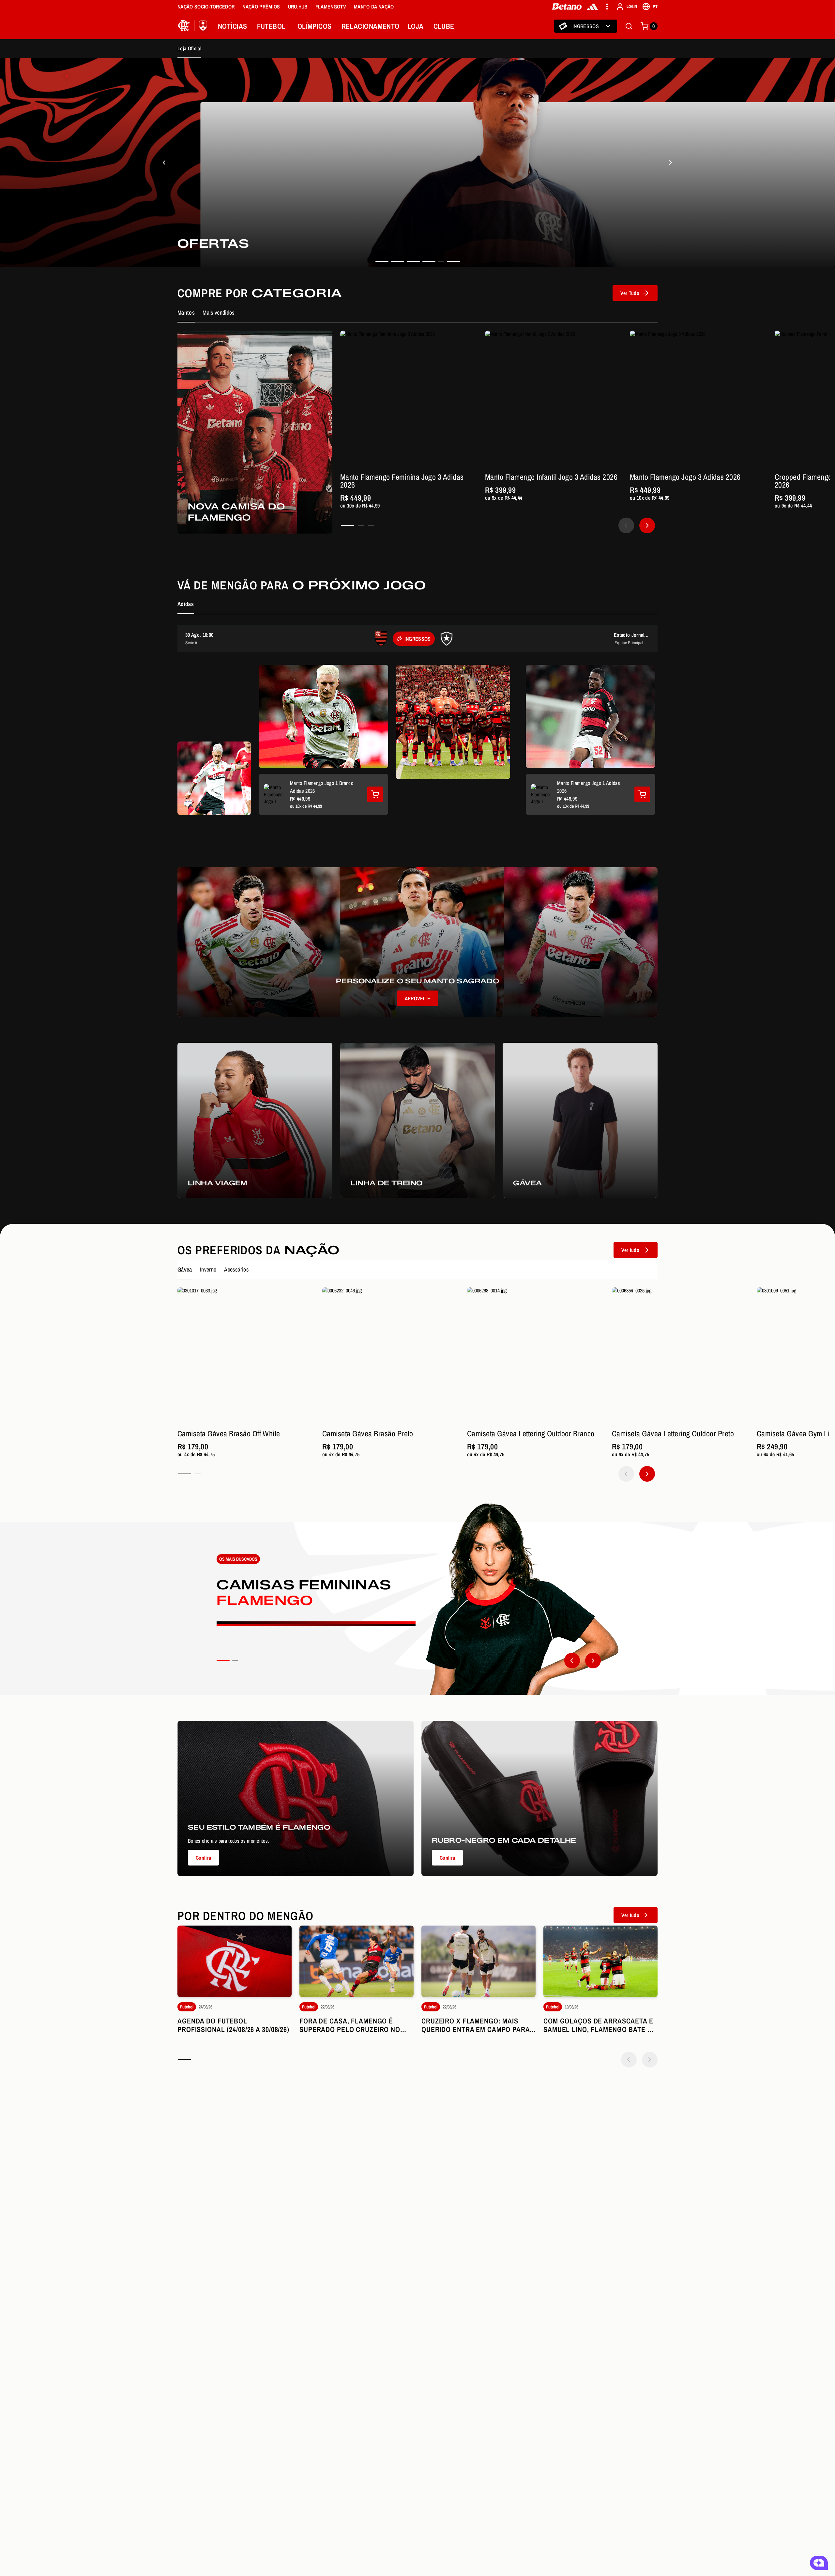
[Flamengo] (194, 26)
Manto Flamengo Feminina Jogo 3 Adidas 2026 (402, 481)
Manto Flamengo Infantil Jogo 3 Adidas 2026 (551, 477)
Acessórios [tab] (236, 1269)
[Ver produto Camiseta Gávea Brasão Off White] (246, 1356)
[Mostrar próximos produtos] (647, 525)
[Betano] (567, 7)
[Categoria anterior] (572, 1661)
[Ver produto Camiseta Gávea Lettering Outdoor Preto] (680, 1356)
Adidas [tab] (186, 604)
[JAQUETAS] (671, 163)
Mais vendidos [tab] (219, 312)
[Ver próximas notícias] (650, 2060)
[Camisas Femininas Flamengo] (417, 1599)
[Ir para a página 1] (347, 525)
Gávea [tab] (185, 1269)
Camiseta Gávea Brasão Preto (368, 1433)
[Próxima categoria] (593, 1661)
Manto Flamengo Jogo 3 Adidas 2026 (685, 477)
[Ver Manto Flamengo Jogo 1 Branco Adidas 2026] (375, 794)
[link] (417, 163)
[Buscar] (629, 26)
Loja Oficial (189, 48)
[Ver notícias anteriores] (629, 2060)
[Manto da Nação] (164, 163)
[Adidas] (592, 7)
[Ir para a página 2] (361, 525)
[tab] (382, 261)
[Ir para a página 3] (371, 525)
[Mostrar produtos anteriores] (626, 525)
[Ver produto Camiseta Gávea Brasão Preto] (391, 1356)
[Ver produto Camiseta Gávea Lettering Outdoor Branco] (536, 1356)
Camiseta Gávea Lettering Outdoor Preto (673, 1433)
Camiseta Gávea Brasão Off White (229, 1433)
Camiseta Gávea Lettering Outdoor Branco (531, 1433)
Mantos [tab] (186, 312)
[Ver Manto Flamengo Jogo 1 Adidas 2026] (642, 794)
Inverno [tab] (208, 1269)
